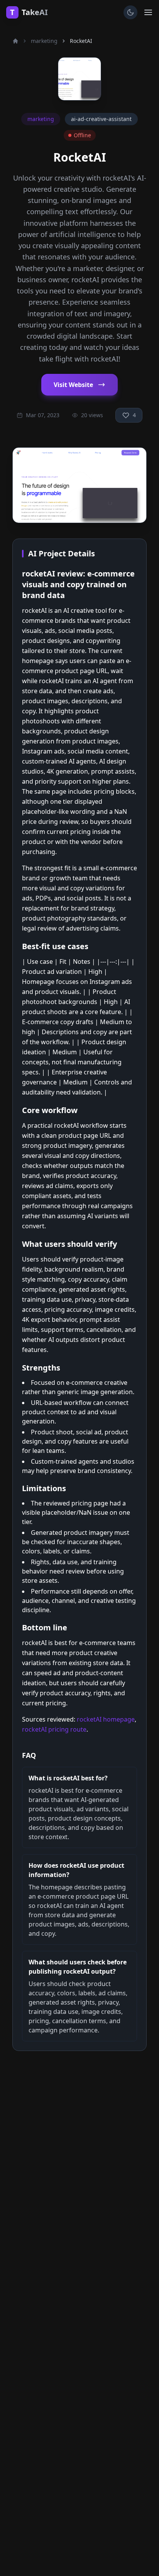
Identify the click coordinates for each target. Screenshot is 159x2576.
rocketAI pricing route (54, 1729)
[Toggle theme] (130, 12)
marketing (44, 41)
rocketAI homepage (106, 1719)
